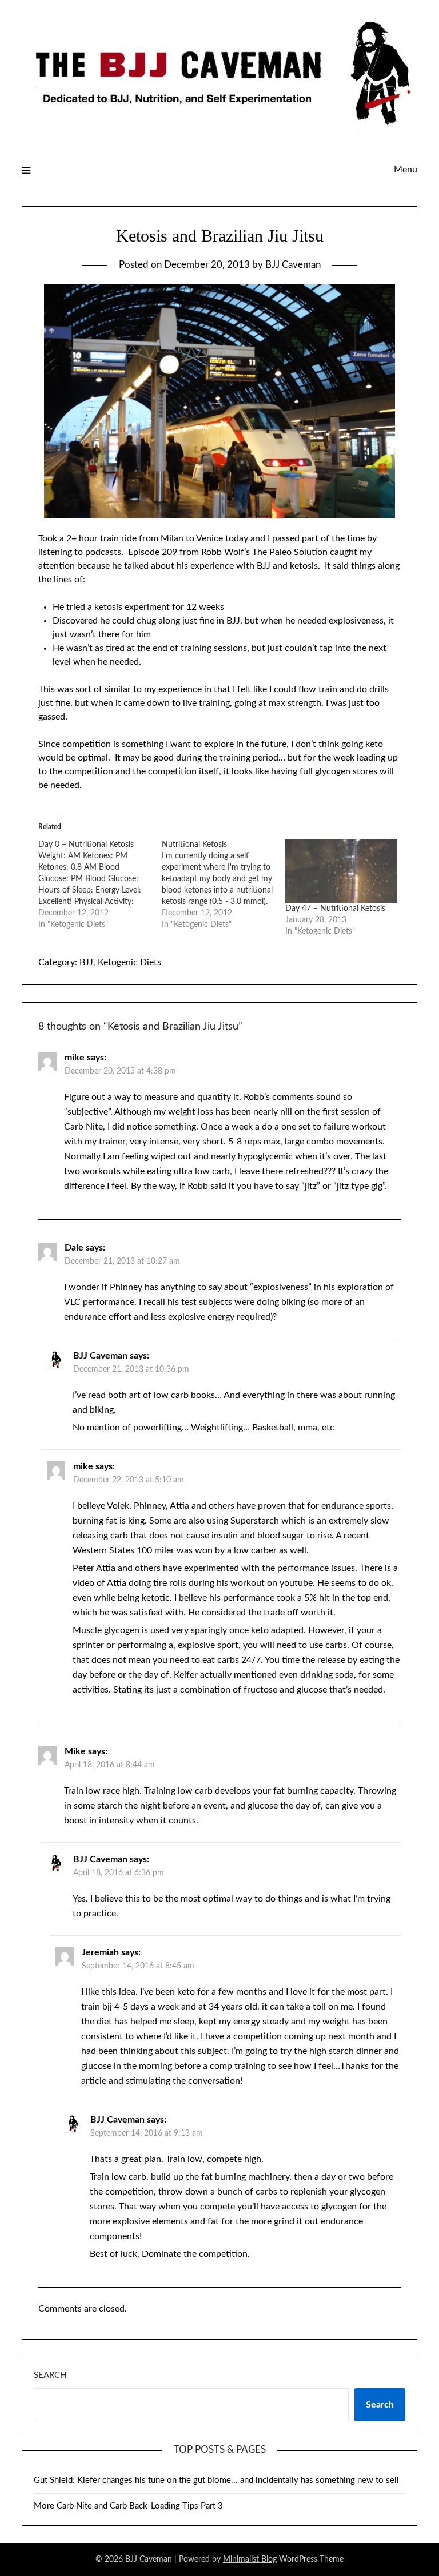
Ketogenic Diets (129, 962)
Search (50, 2375)
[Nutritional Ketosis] (224, 885)
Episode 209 (153, 552)
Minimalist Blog (250, 2559)
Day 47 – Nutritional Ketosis (335, 909)
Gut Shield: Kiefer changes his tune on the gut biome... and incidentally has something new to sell (216, 2480)
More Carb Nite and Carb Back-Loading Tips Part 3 (128, 2506)
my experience (173, 689)
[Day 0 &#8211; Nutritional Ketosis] (100, 885)
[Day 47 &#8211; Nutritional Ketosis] (341, 871)
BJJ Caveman (293, 265)
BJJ (86, 962)
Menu (405, 170)
